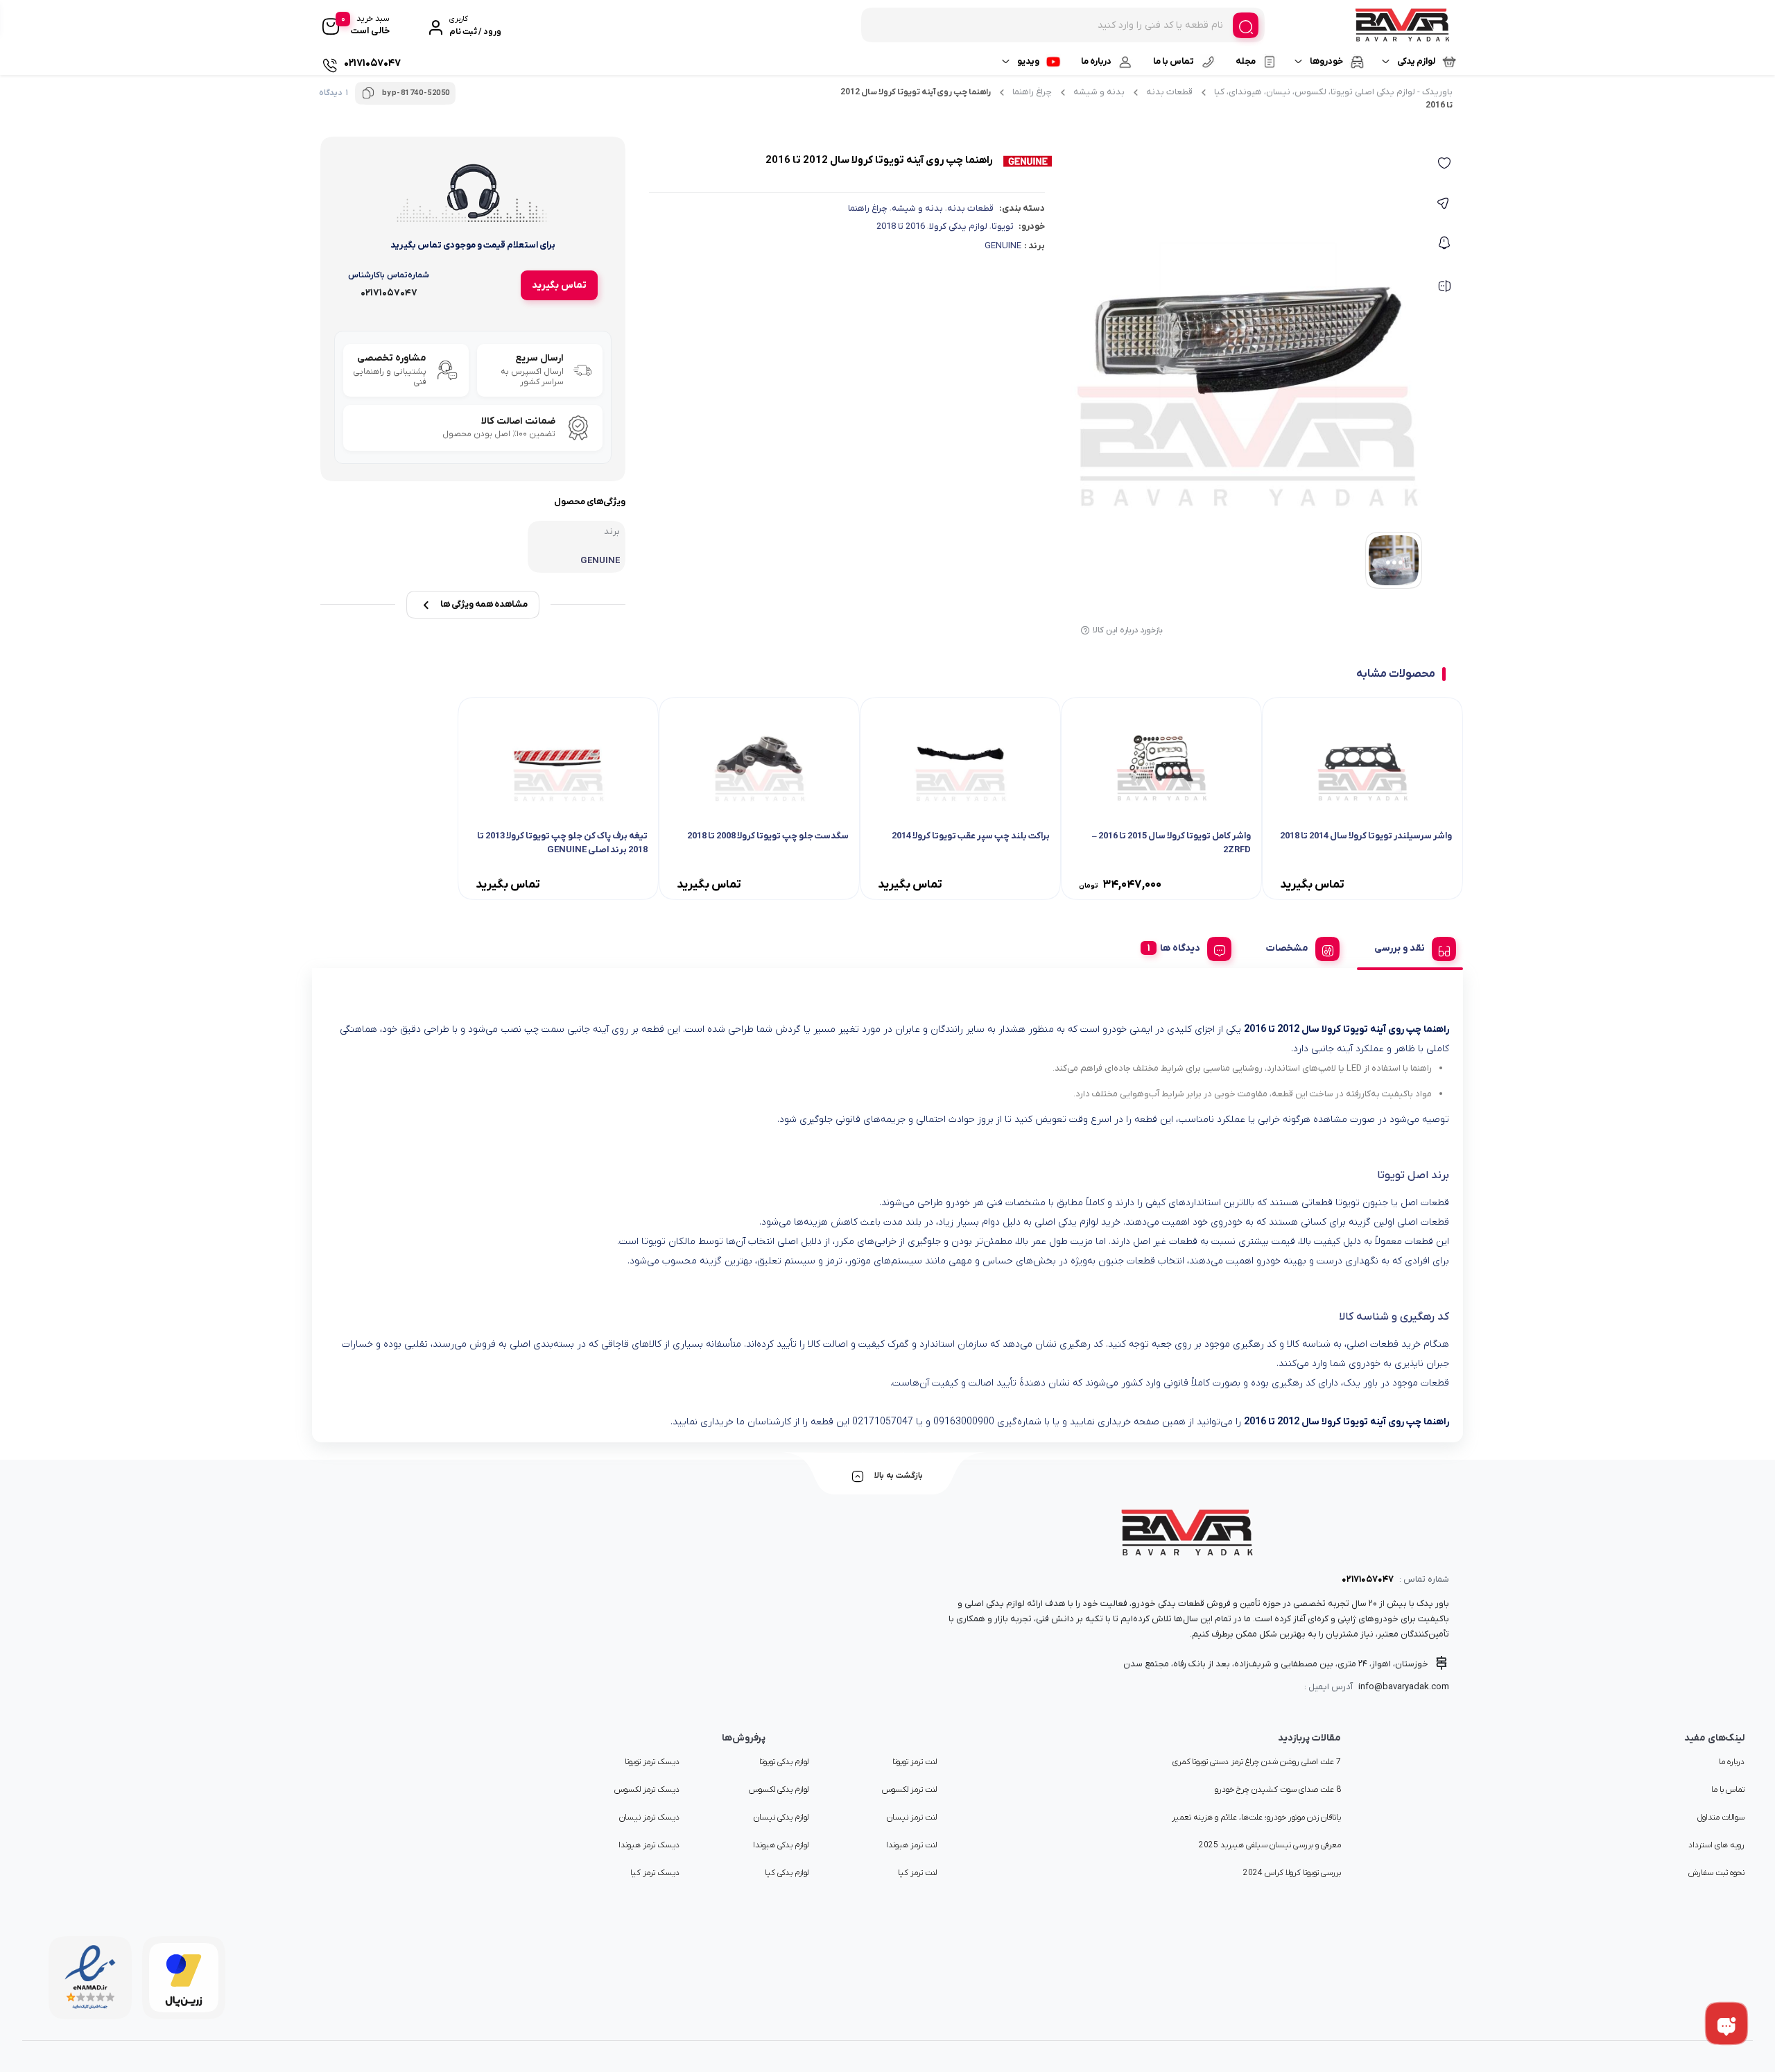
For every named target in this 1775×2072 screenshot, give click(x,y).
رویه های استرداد (1716, 1845)
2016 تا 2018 (901, 226)
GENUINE (1003, 246)
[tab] (1410, 947)
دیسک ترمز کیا (655, 1873)
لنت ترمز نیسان (912, 1818)
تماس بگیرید (559, 285)
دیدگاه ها (1180, 948)
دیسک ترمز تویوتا (652, 1762)
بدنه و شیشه (1099, 92)
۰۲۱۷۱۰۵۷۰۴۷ (1368, 1579)
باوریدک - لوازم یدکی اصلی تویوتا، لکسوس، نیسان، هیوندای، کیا (1333, 92)
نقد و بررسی (1400, 948)
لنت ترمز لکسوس (909, 1790)
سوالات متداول (1721, 1818)
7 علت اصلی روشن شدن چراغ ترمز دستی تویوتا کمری (1257, 1762)
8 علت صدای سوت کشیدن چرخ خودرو (1278, 1790)
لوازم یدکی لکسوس (779, 1790)
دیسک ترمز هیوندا (649, 1845)
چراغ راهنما (1032, 92)
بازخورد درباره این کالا (1128, 630)
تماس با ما (1174, 61)
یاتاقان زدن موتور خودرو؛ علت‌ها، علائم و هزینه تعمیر (1256, 1818)
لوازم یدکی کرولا (958, 226)
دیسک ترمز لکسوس (647, 1790)
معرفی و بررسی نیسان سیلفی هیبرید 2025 (1270, 1845)
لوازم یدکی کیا (787, 1873)
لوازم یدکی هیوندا (781, 1845)
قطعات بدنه (1169, 92)
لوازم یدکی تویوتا (784, 1762)
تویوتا (1003, 226)
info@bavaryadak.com (1404, 1687)
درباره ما (1096, 61)
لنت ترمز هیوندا (911, 1845)
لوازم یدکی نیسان (781, 1818)
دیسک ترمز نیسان (649, 1818)
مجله (1246, 61)
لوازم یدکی (1416, 61)
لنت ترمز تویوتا (915, 1762)
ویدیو (1028, 61)
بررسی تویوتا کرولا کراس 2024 (1292, 1873)
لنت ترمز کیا (917, 1873)
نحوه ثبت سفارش (1716, 1873)
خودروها (1326, 61)
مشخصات (1287, 948)
